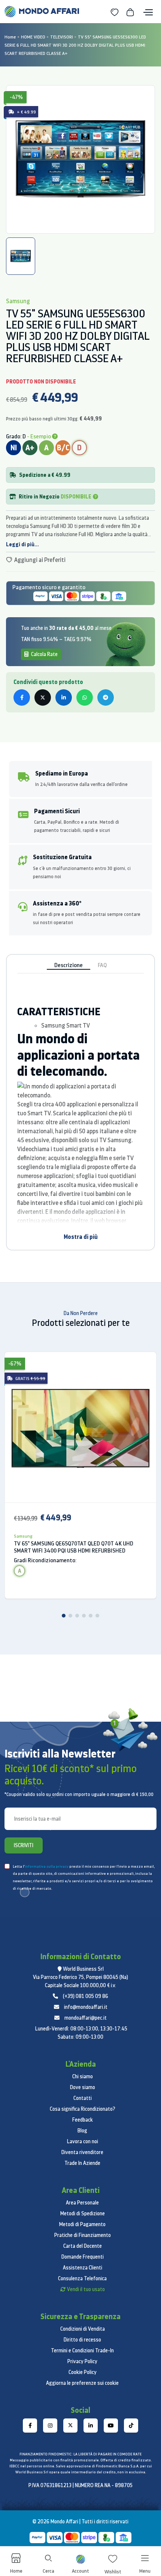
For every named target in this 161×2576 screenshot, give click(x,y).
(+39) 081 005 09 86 (86, 1996)
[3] (77, 1616)
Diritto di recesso (82, 2340)
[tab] (21, 256)
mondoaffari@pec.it (86, 2018)
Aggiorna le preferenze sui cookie (82, 2383)
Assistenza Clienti (83, 2268)
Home (10, 37)
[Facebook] (30, 2426)
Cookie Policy (83, 2372)
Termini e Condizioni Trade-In (82, 2350)
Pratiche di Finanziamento (83, 2235)
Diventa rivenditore (82, 2152)
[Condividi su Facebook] (22, 697)
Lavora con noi (83, 2141)
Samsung (23, 1536)
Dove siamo (83, 2087)
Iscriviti (24, 1845)
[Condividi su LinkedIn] (64, 697)
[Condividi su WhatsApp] (85, 697)
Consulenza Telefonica (82, 2278)
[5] (91, 1616)
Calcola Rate (44, 654)
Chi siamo (83, 2076)
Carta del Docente (83, 2246)
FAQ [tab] (102, 965)
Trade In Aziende (82, 2163)
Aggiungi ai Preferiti (39, 560)
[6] (97, 1616)
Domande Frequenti (83, 2257)
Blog (82, 2131)
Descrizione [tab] (69, 965)
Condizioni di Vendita (83, 2329)
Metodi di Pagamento (82, 2224)
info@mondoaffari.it (86, 2007)
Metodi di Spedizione (83, 2213)
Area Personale (82, 2203)
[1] (64, 1616)
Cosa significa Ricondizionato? (83, 2109)
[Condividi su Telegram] (106, 697)
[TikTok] (131, 2426)
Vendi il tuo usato (86, 2289)
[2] (70, 1616)
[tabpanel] (80, 159)
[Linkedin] (91, 2426)
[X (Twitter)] (70, 2426)
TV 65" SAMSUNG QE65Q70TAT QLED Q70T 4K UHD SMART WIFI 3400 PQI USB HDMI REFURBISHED (74, 1547)
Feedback (83, 2120)
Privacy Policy (82, 2361)
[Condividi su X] (43, 697)
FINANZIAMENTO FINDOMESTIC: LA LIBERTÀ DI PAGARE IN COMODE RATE (80, 2454)
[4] (84, 1616)
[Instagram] (50, 2426)
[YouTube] (111, 2426)
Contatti (83, 2098)
